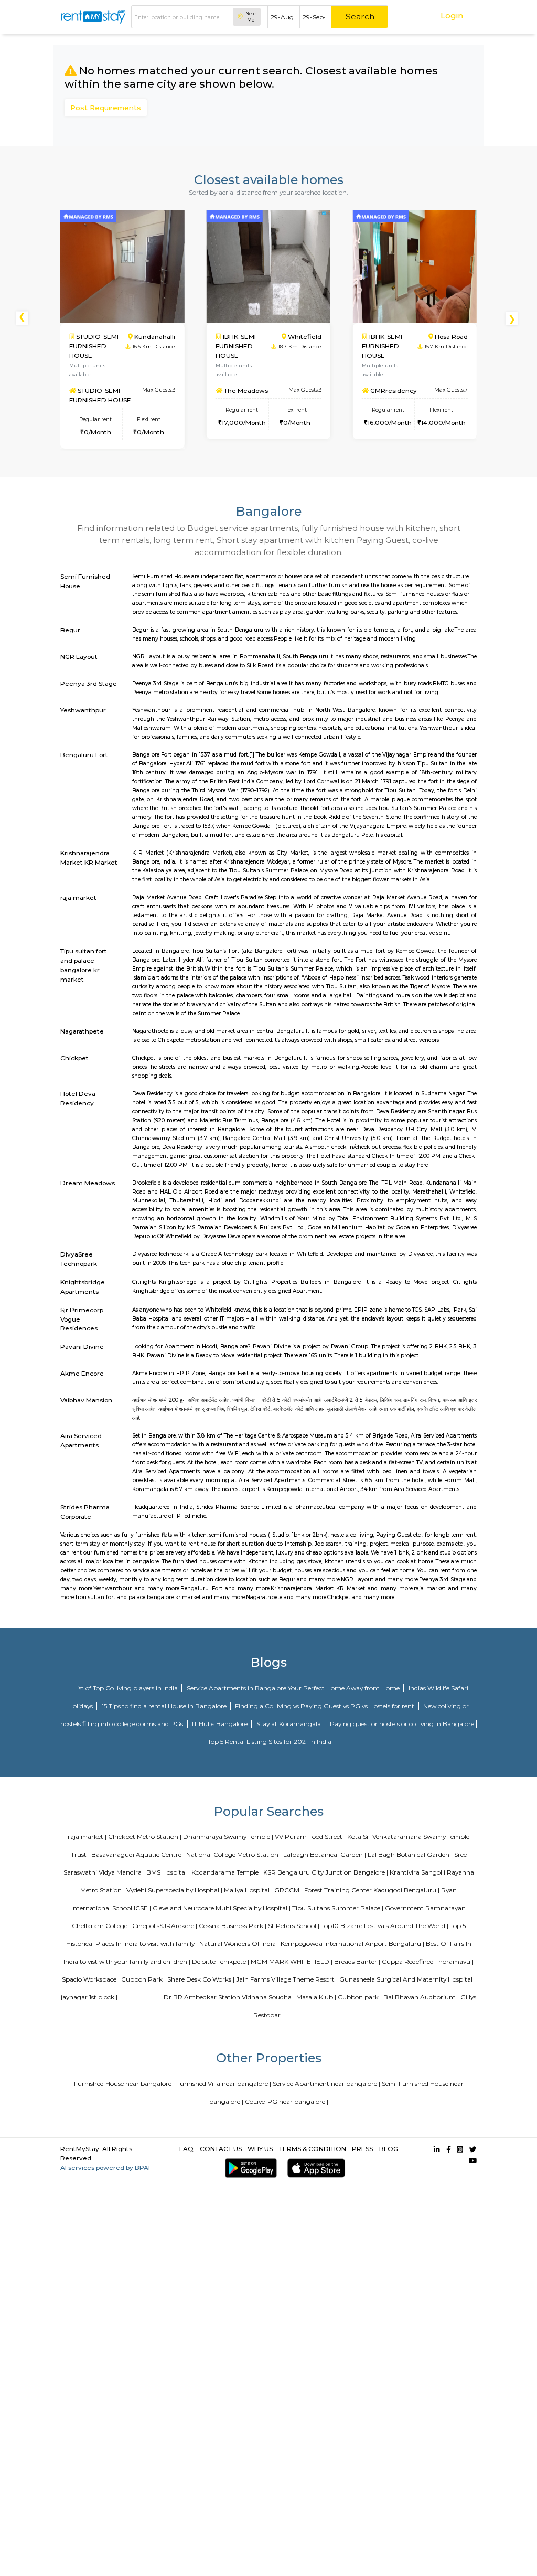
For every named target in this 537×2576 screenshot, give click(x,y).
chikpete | (235, 1961)
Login (452, 15)
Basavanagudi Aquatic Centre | (138, 1854)
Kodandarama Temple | (227, 1872)
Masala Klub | (316, 1997)
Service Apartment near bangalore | (326, 2084)
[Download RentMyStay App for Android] (249, 2168)
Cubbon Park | (143, 1979)
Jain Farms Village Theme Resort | (287, 1979)
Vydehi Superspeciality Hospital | (174, 1890)
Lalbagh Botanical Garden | (325, 1854)
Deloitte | (205, 1961)
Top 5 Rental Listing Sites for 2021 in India (270, 1742)
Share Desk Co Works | (201, 1979)
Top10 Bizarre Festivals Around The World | (385, 1926)
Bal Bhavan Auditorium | (421, 1997)
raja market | (87, 1837)
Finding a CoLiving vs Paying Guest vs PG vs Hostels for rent (325, 1706)
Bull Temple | (143, 1997)
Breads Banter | (357, 1961)
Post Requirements (106, 108)
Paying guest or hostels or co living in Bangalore (402, 1724)
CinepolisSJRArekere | (165, 1926)
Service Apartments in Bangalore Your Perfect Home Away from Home (294, 1688)
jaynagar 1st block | (89, 1997)
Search (360, 17)
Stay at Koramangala (289, 1724)
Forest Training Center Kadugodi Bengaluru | (372, 1890)
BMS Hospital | (168, 1872)
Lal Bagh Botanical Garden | (410, 1854)
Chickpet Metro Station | (145, 1837)
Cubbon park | (360, 1997)
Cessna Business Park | (233, 1926)
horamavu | (456, 1961)
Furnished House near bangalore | (124, 2084)
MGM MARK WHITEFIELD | (292, 1961)
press (362, 2149)
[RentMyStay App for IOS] (314, 2168)
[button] (514, 318)
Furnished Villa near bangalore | (224, 2084)
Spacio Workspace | (91, 1979)
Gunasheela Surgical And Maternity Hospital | (407, 1979)
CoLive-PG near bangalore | (287, 2101)
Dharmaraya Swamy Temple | (228, 1837)
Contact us (221, 2149)
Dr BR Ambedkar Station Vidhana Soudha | (229, 1997)
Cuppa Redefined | (409, 1961)
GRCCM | (288, 1890)
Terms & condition (313, 2149)
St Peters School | (294, 1926)
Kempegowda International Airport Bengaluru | (352, 1944)
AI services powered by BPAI (105, 2168)
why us (260, 2149)
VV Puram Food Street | (310, 1837)
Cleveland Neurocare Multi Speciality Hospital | (222, 1908)
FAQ (186, 2149)
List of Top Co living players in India (126, 1688)
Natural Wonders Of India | (239, 1944)
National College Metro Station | (234, 1854)
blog (389, 2149)
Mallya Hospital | (248, 1890)
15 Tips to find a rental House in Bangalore (165, 1706)
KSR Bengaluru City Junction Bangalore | (326, 1872)
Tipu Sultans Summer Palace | (338, 1908)
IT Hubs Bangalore (221, 1724)
